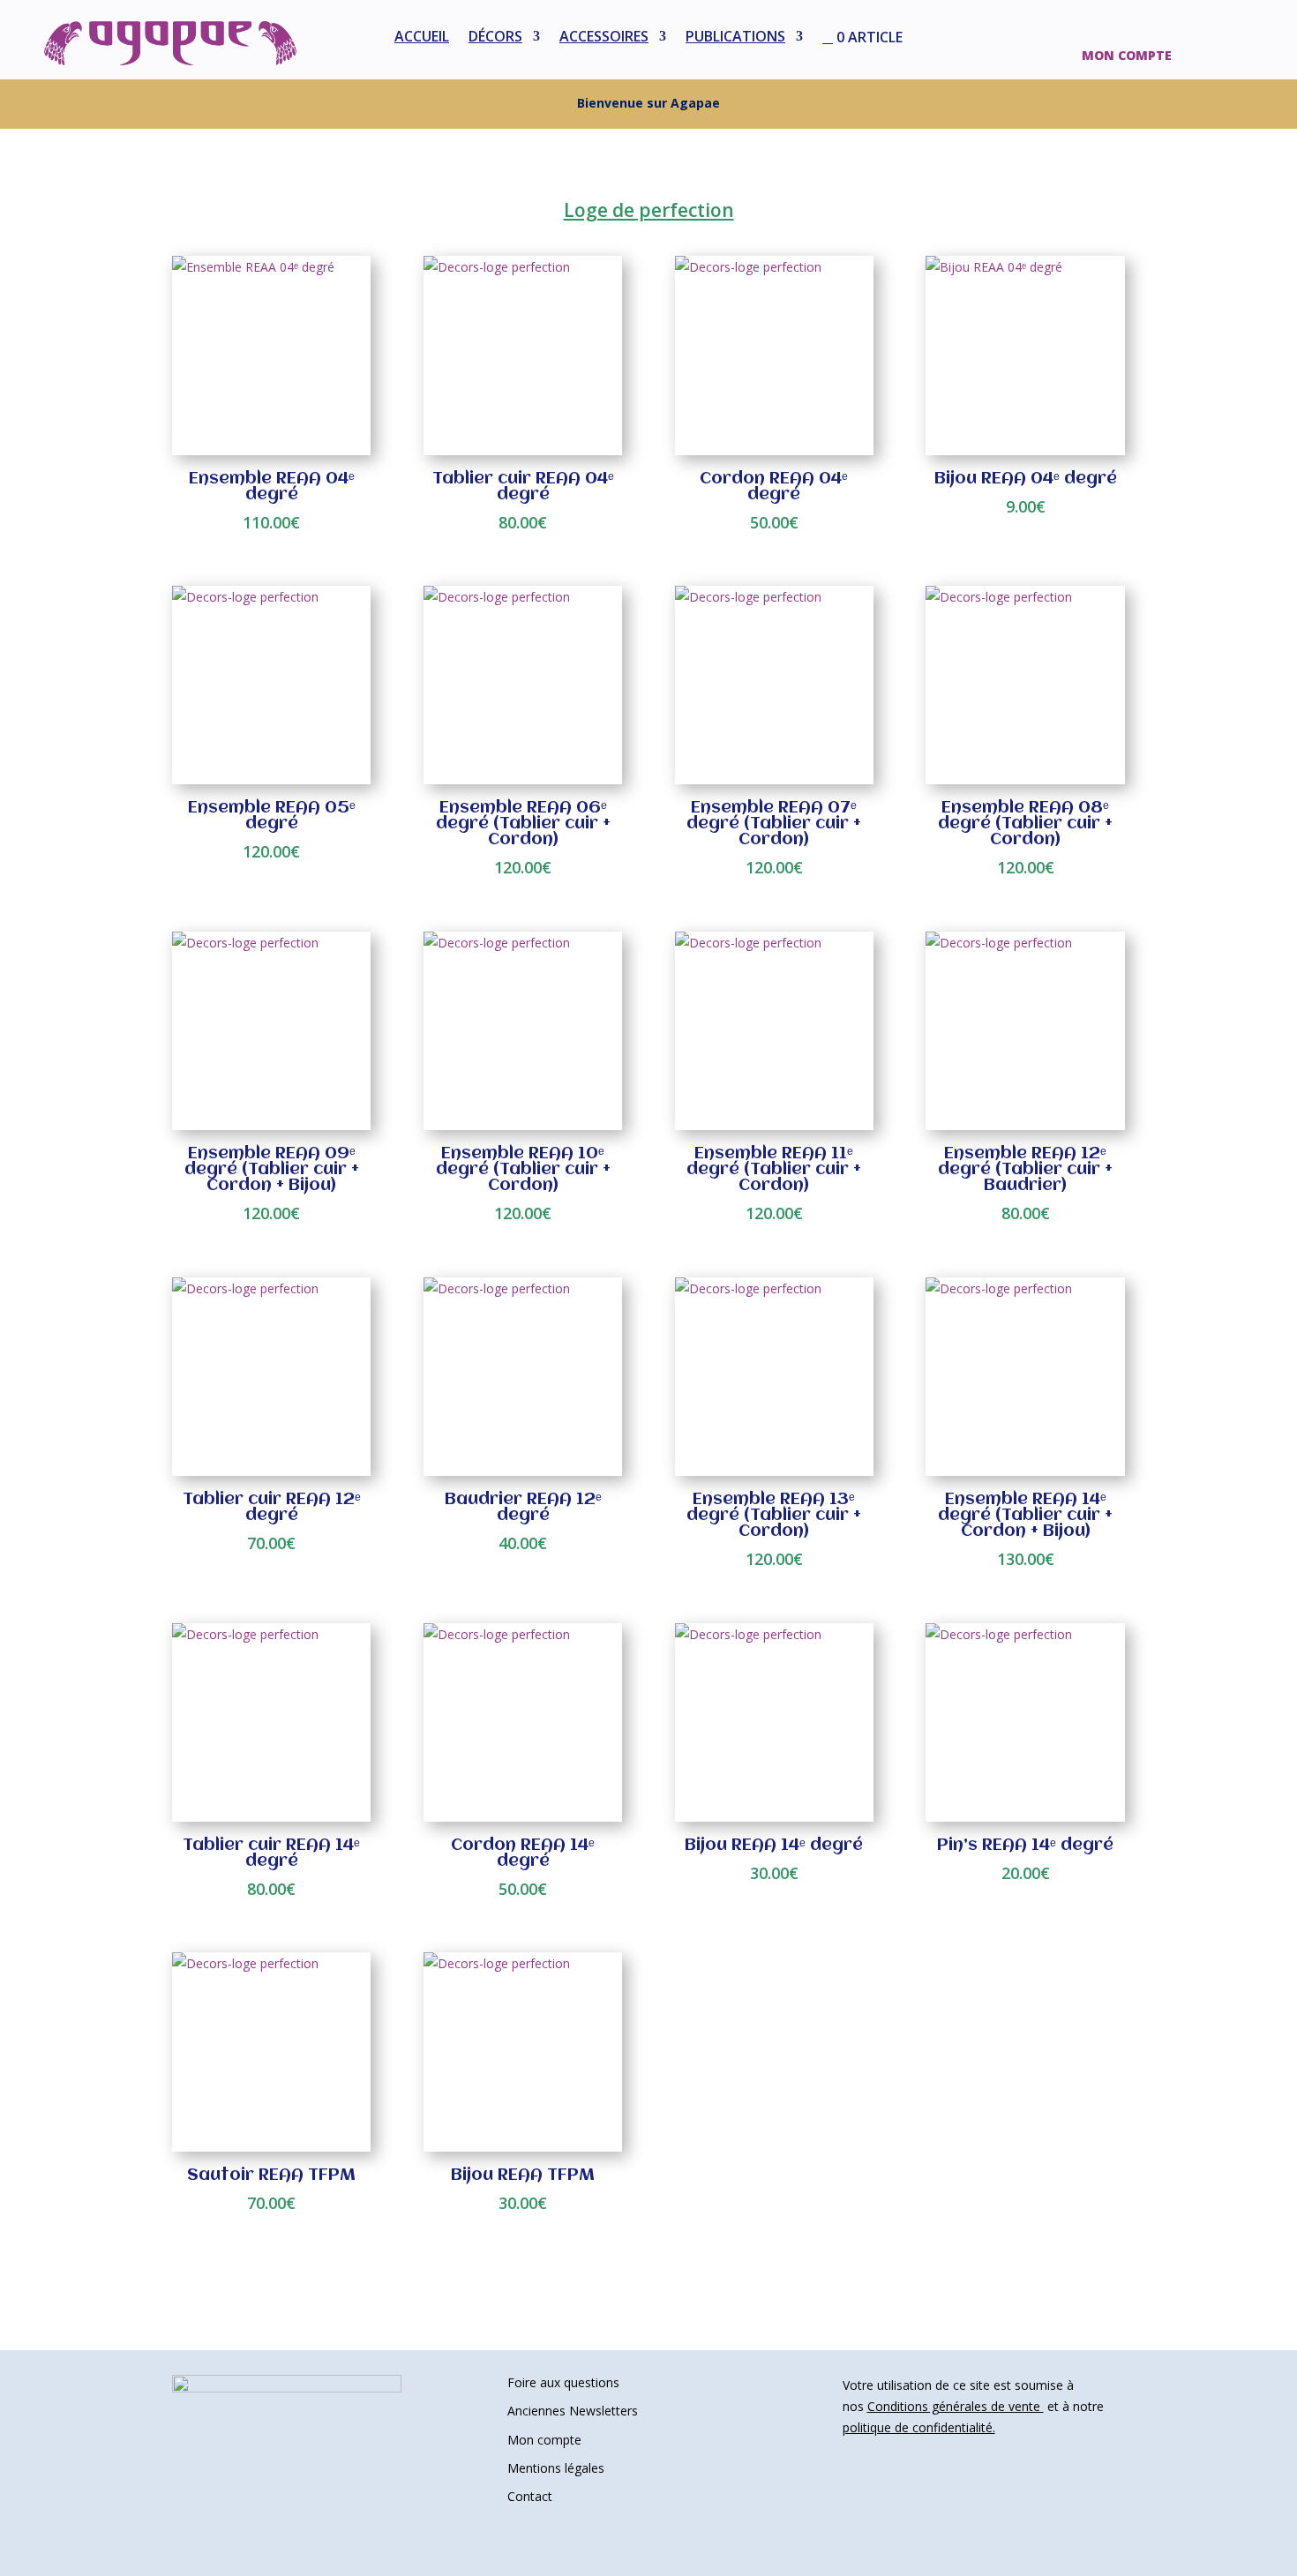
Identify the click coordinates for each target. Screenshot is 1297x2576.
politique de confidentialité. (919, 2427)
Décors (495, 38)
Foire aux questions (563, 2382)
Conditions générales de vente (956, 2406)
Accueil (422, 38)
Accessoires (604, 38)
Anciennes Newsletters (573, 2411)
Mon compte (544, 2440)
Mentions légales (556, 2468)
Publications (735, 38)
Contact (530, 2496)
